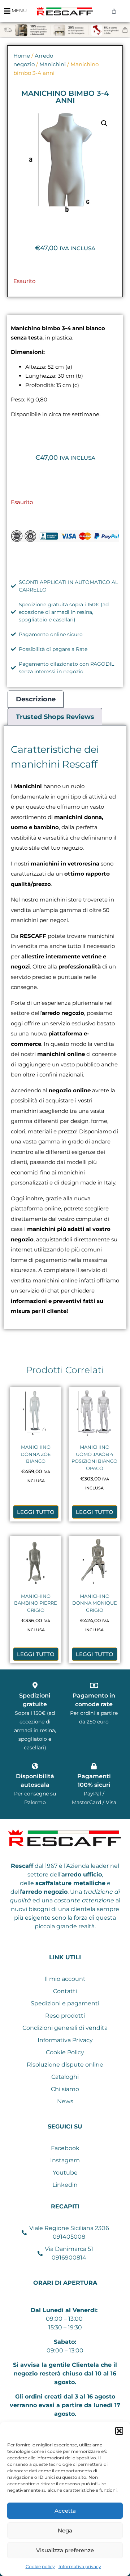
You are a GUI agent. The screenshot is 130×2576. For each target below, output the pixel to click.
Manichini (53, 64)
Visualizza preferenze (65, 2550)
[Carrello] (114, 11)
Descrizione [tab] (36, 699)
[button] (119, 2431)
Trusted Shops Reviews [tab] (55, 717)
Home (22, 56)
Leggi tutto (36, 1512)
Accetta (65, 2511)
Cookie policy (40, 2566)
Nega (65, 2530)
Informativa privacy (80, 2566)
